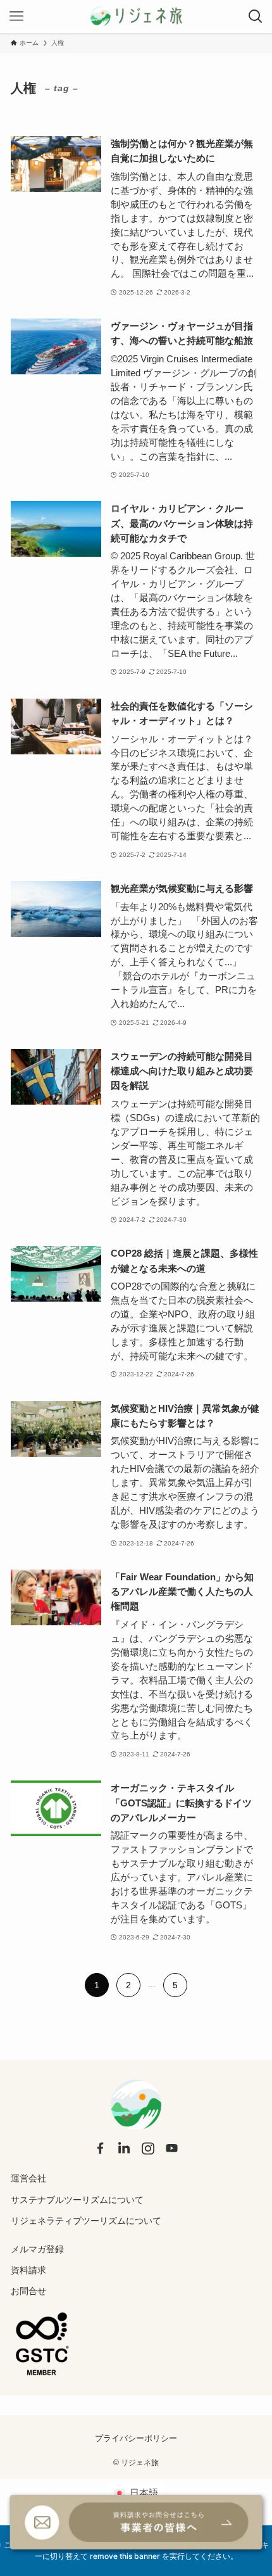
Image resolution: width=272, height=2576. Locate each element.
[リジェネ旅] (136, 16)
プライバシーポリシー (136, 2438)
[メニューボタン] (16, 16)
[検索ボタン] (256, 16)
